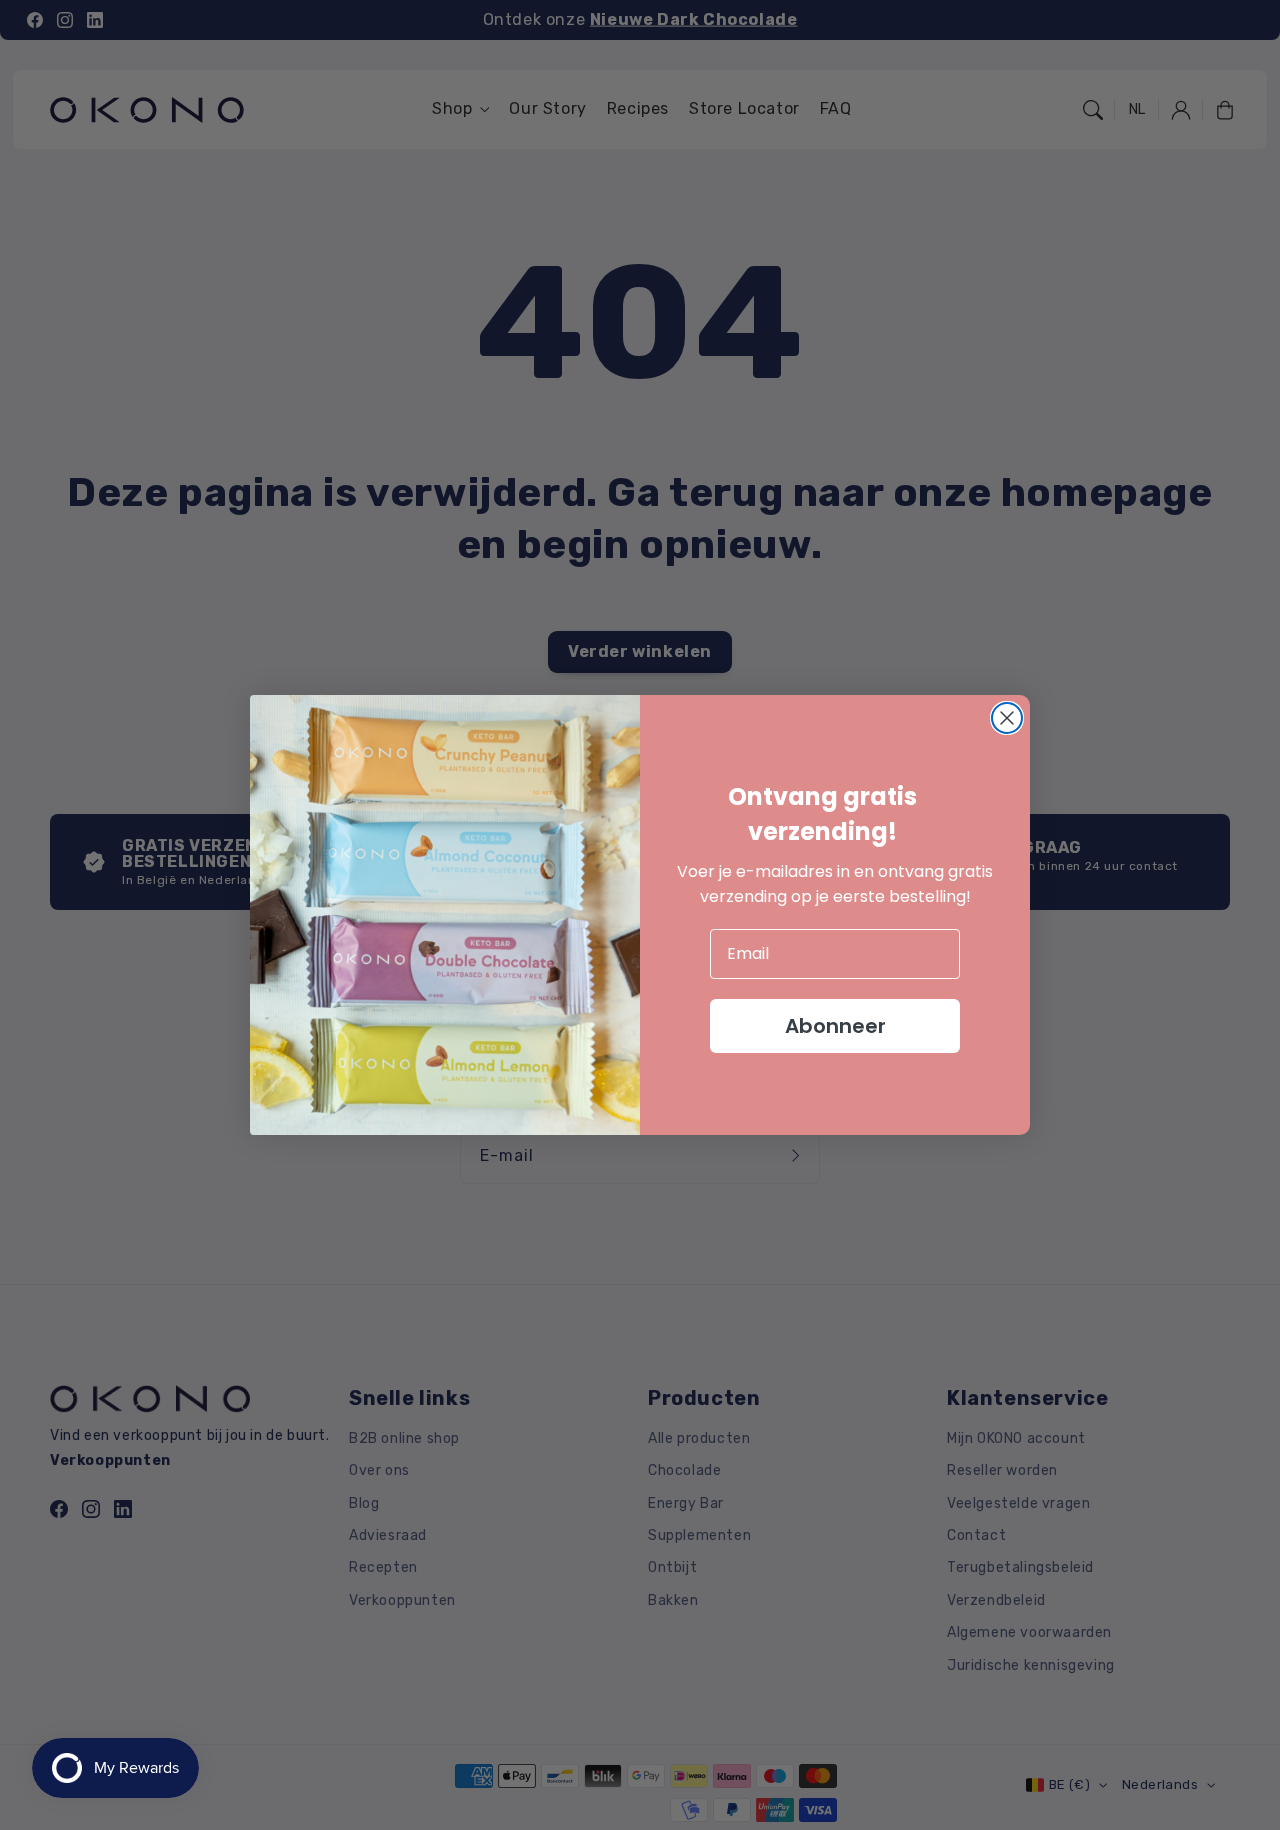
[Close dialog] (1007, 718)
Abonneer (835, 1026)
